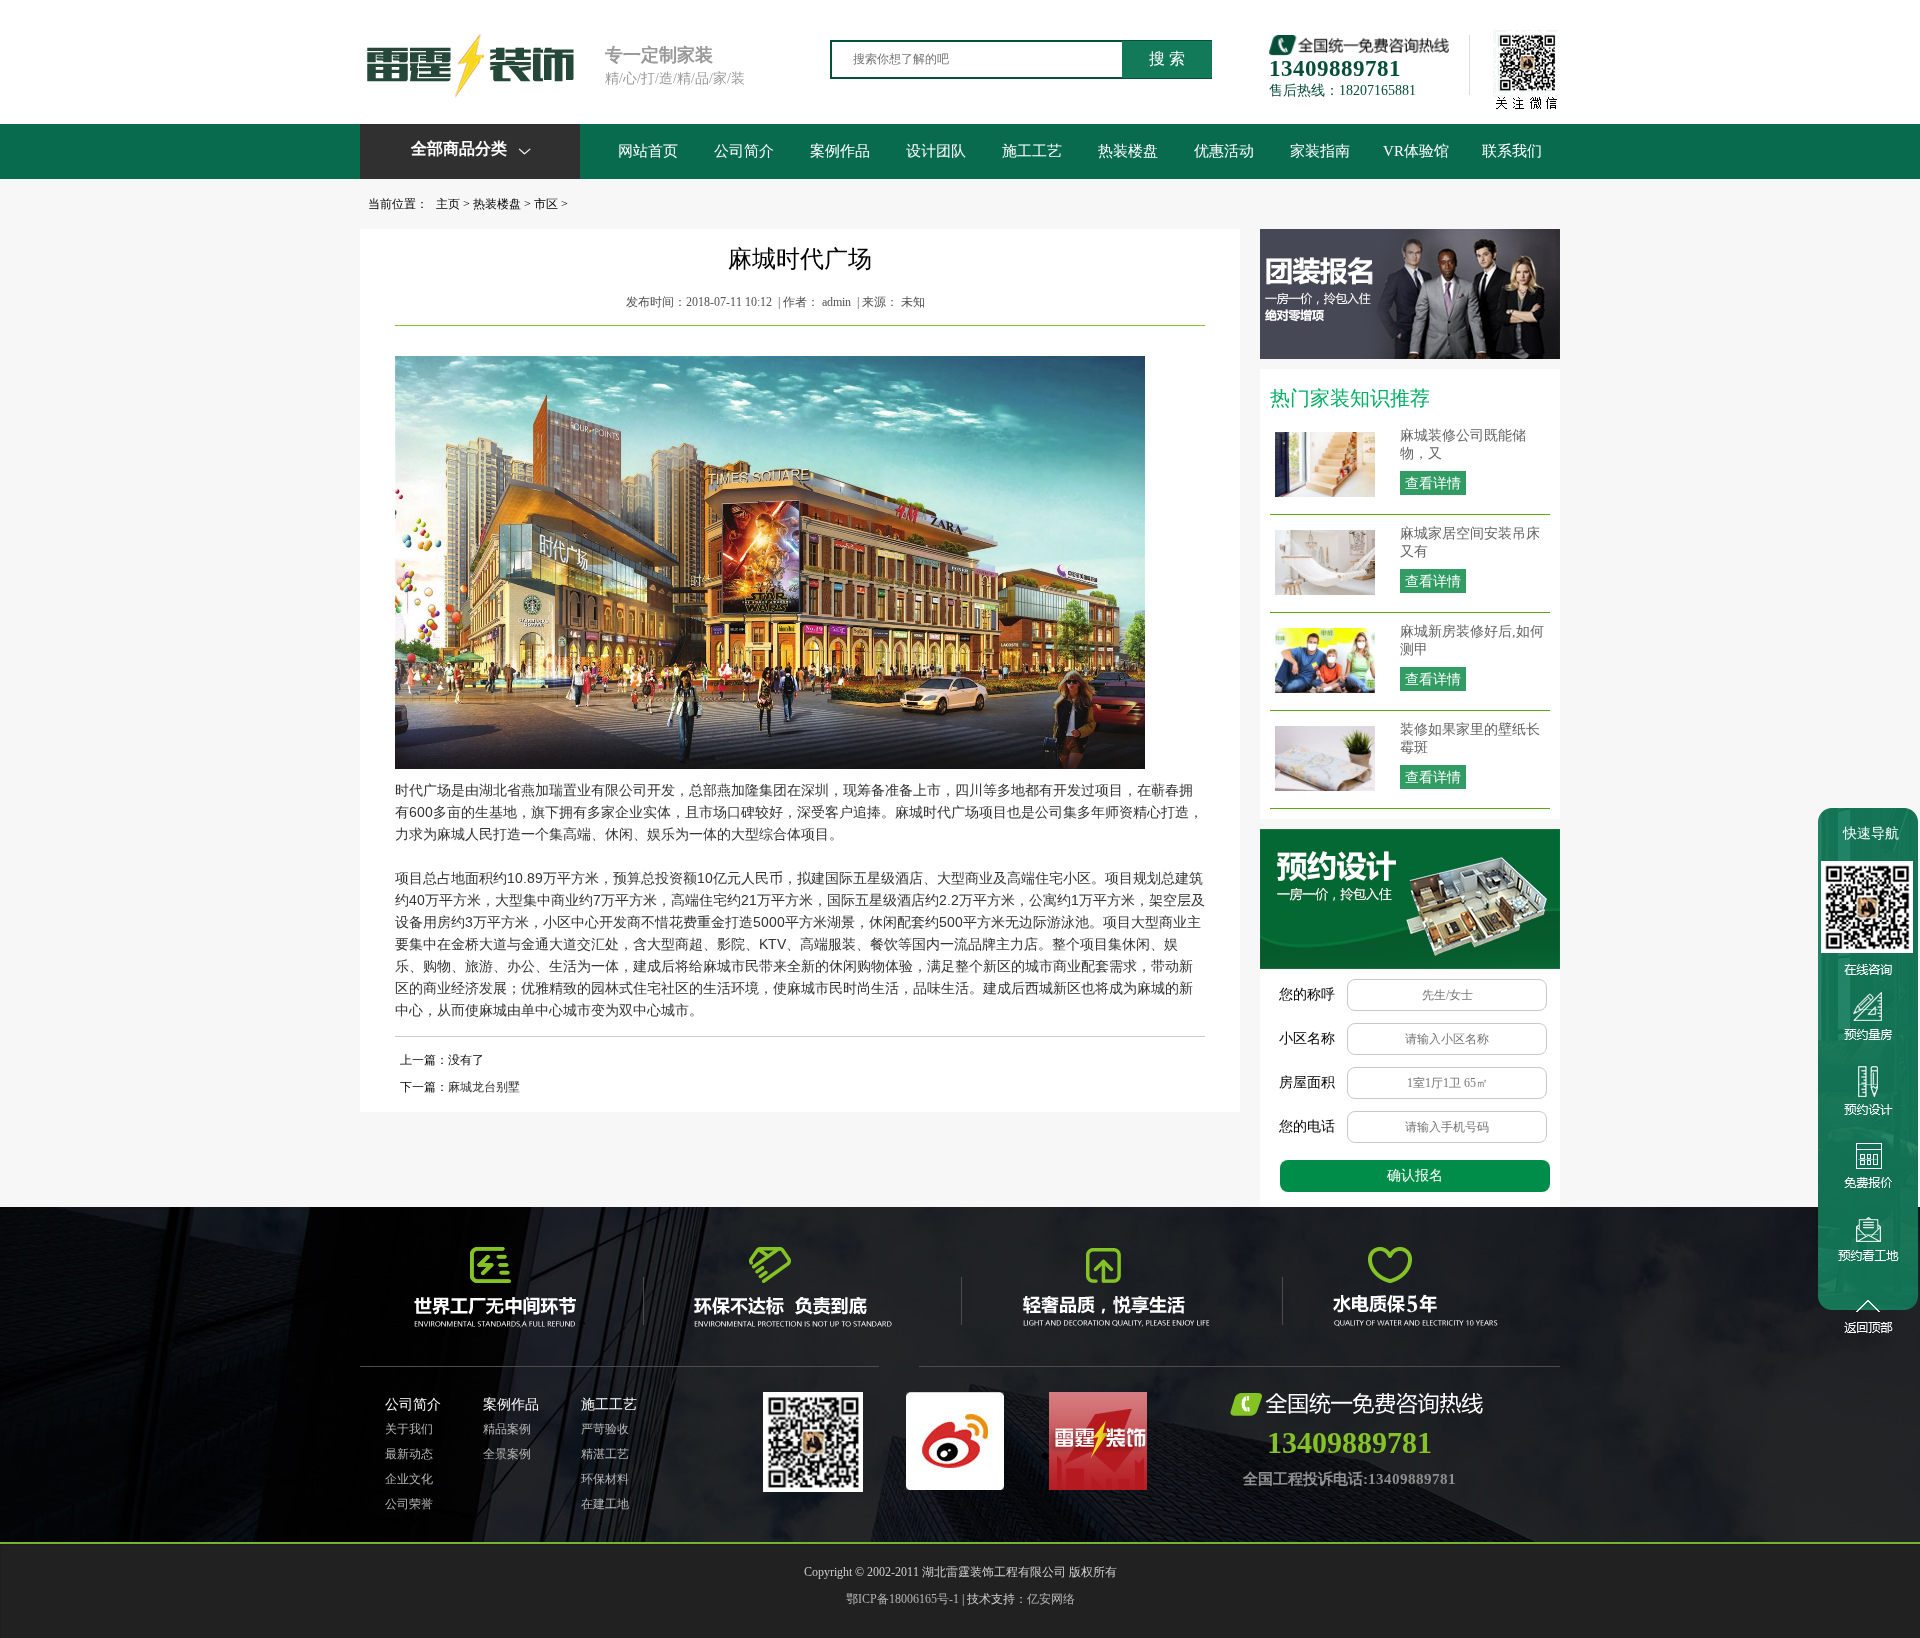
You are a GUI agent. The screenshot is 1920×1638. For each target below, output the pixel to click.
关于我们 (409, 1429)
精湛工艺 (605, 1454)
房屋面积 (1307, 1082)
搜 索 (1167, 58)
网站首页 (648, 151)
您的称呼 (1307, 994)
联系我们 (1512, 151)
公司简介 (744, 151)
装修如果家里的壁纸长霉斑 (1470, 738)
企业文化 (409, 1479)
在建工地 (605, 1504)
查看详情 (1433, 483)
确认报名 (1415, 1175)
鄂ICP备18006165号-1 (902, 1599)
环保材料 (605, 1479)
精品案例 (507, 1429)
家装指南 (1320, 151)
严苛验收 (605, 1429)
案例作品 (840, 151)
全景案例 (507, 1454)
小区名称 (1307, 1038)
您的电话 (1307, 1126)
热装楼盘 (1128, 151)
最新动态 (409, 1454)
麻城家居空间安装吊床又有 (1470, 542)
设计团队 (936, 151)
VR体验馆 (1416, 151)
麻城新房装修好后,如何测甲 (1472, 640)
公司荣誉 (409, 1504)
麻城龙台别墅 (484, 1087)
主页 (448, 204)
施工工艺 (1032, 151)
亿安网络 (1051, 1599)
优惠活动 (1224, 151)
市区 (546, 204)
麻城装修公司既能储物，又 (1463, 444)
